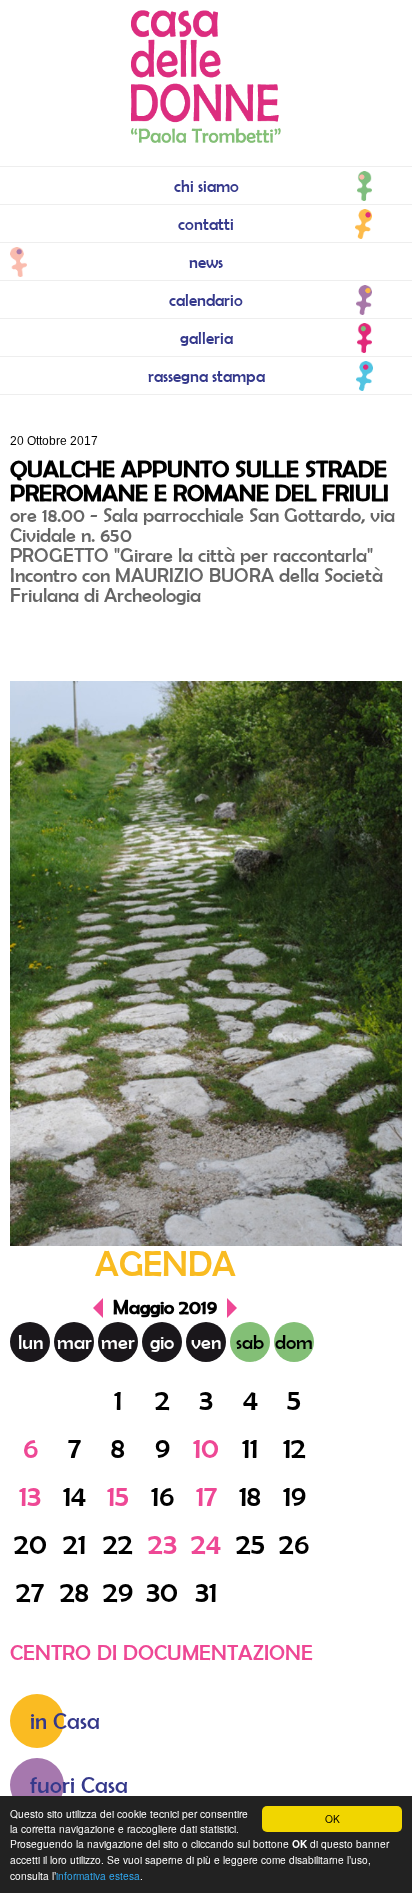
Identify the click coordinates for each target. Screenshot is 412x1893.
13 (30, 1495)
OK (332, 1818)
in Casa (65, 1721)
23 (162, 1543)
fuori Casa (79, 1785)
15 (118, 1495)
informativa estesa (98, 1875)
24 (206, 1543)
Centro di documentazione (161, 1652)
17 (206, 1495)
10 (206, 1447)
